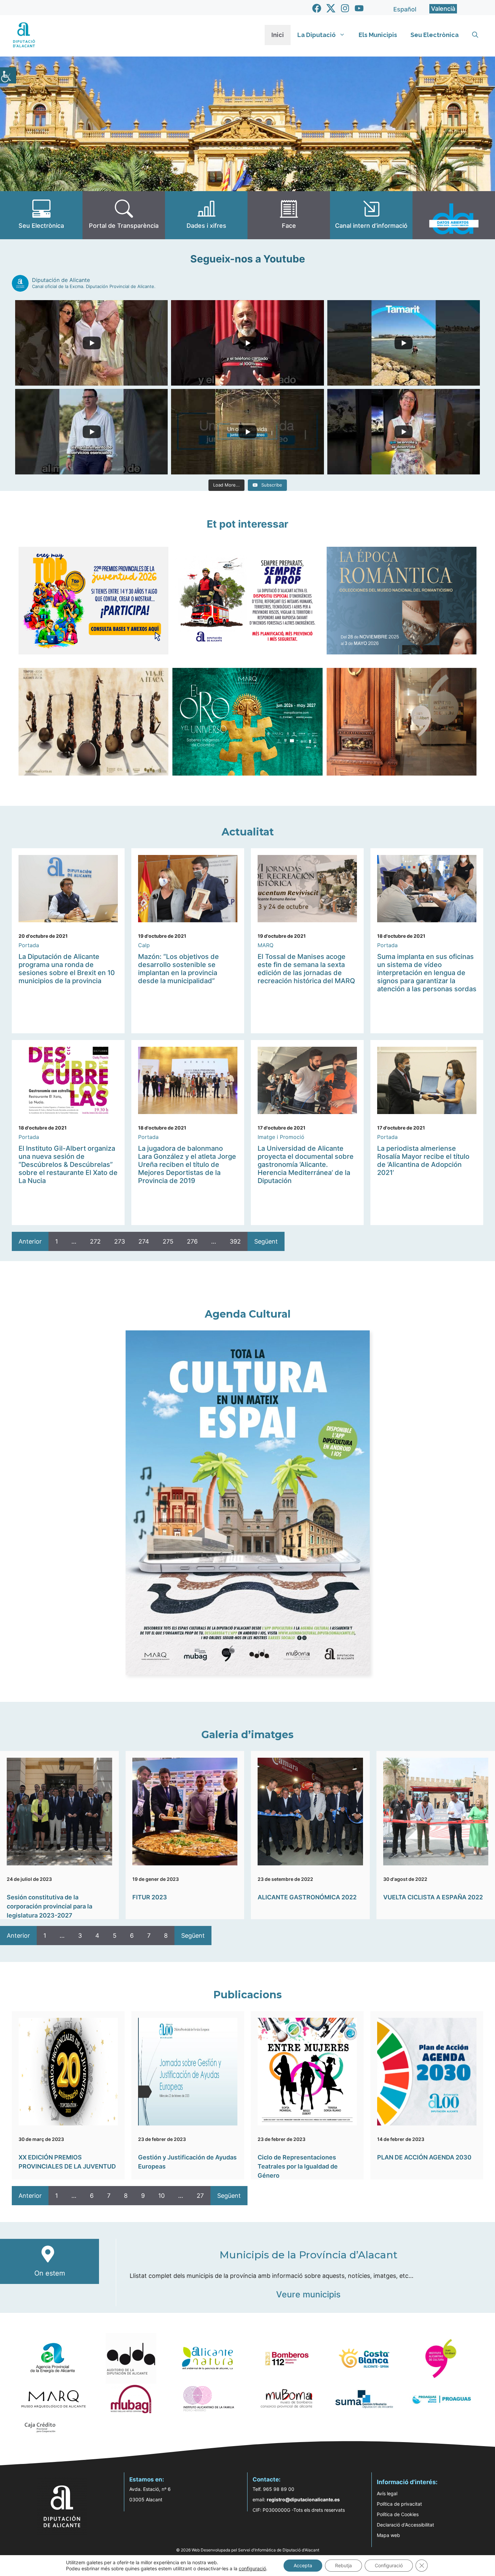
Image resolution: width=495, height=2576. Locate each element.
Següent (266, 1241)
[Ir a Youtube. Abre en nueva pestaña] (359, 8)
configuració (252, 2568)
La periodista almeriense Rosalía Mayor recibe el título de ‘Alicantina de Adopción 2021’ (423, 1160)
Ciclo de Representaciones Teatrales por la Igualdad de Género (298, 2166)
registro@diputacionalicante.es (303, 2499)
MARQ (266, 945)
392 (235, 1241)
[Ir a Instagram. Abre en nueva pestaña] (345, 8)
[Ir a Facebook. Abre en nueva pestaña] (317, 8)
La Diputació (317, 35)
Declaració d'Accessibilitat (405, 2525)
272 (95, 1241)
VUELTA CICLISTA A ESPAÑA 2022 (433, 1897)
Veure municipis (308, 2294)
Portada (29, 945)
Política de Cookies (398, 2514)
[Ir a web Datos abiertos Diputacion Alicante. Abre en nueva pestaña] (454, 215)
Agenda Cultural (248, 1314)
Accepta (303, 2565)
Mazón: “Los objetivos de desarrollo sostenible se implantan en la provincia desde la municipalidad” (178, 969)
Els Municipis (378, 35)
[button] (475, 35)
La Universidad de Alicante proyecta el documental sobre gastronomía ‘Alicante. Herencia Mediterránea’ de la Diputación (306, 1165)
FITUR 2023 (150, 1897)
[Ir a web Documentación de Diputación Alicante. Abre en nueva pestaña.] (206, 215)
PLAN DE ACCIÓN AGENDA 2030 (424, 2157)
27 (200, 2196)
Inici (278, 35)
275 (168, 1241)
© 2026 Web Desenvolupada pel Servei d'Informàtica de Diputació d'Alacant (248, 2550)
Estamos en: (147, 2479)
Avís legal (387, 2493)
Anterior (30, 1241)
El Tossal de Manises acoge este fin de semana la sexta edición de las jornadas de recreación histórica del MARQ (306, 969)
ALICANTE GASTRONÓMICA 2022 (307, 1897)
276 (192, 1241)
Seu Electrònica (435, 35)
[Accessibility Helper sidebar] (8, 75)
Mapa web (388, 2535)
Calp (144, 945)
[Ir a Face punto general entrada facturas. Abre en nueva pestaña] (289, 215)
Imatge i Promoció (281, 1137)
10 (161, 2196)
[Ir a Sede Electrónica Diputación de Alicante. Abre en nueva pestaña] (41, 215)
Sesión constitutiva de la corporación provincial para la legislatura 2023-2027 (49, 1906)
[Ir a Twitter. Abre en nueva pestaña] (331, 8)
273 (120, 1241)
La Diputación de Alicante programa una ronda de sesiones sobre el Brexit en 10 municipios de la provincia (67, 969)
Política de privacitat (399, 2504)
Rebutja (343, 2565)
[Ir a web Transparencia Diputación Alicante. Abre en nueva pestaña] (124, 215)
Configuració (389, 2565)
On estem (50, 2273)
